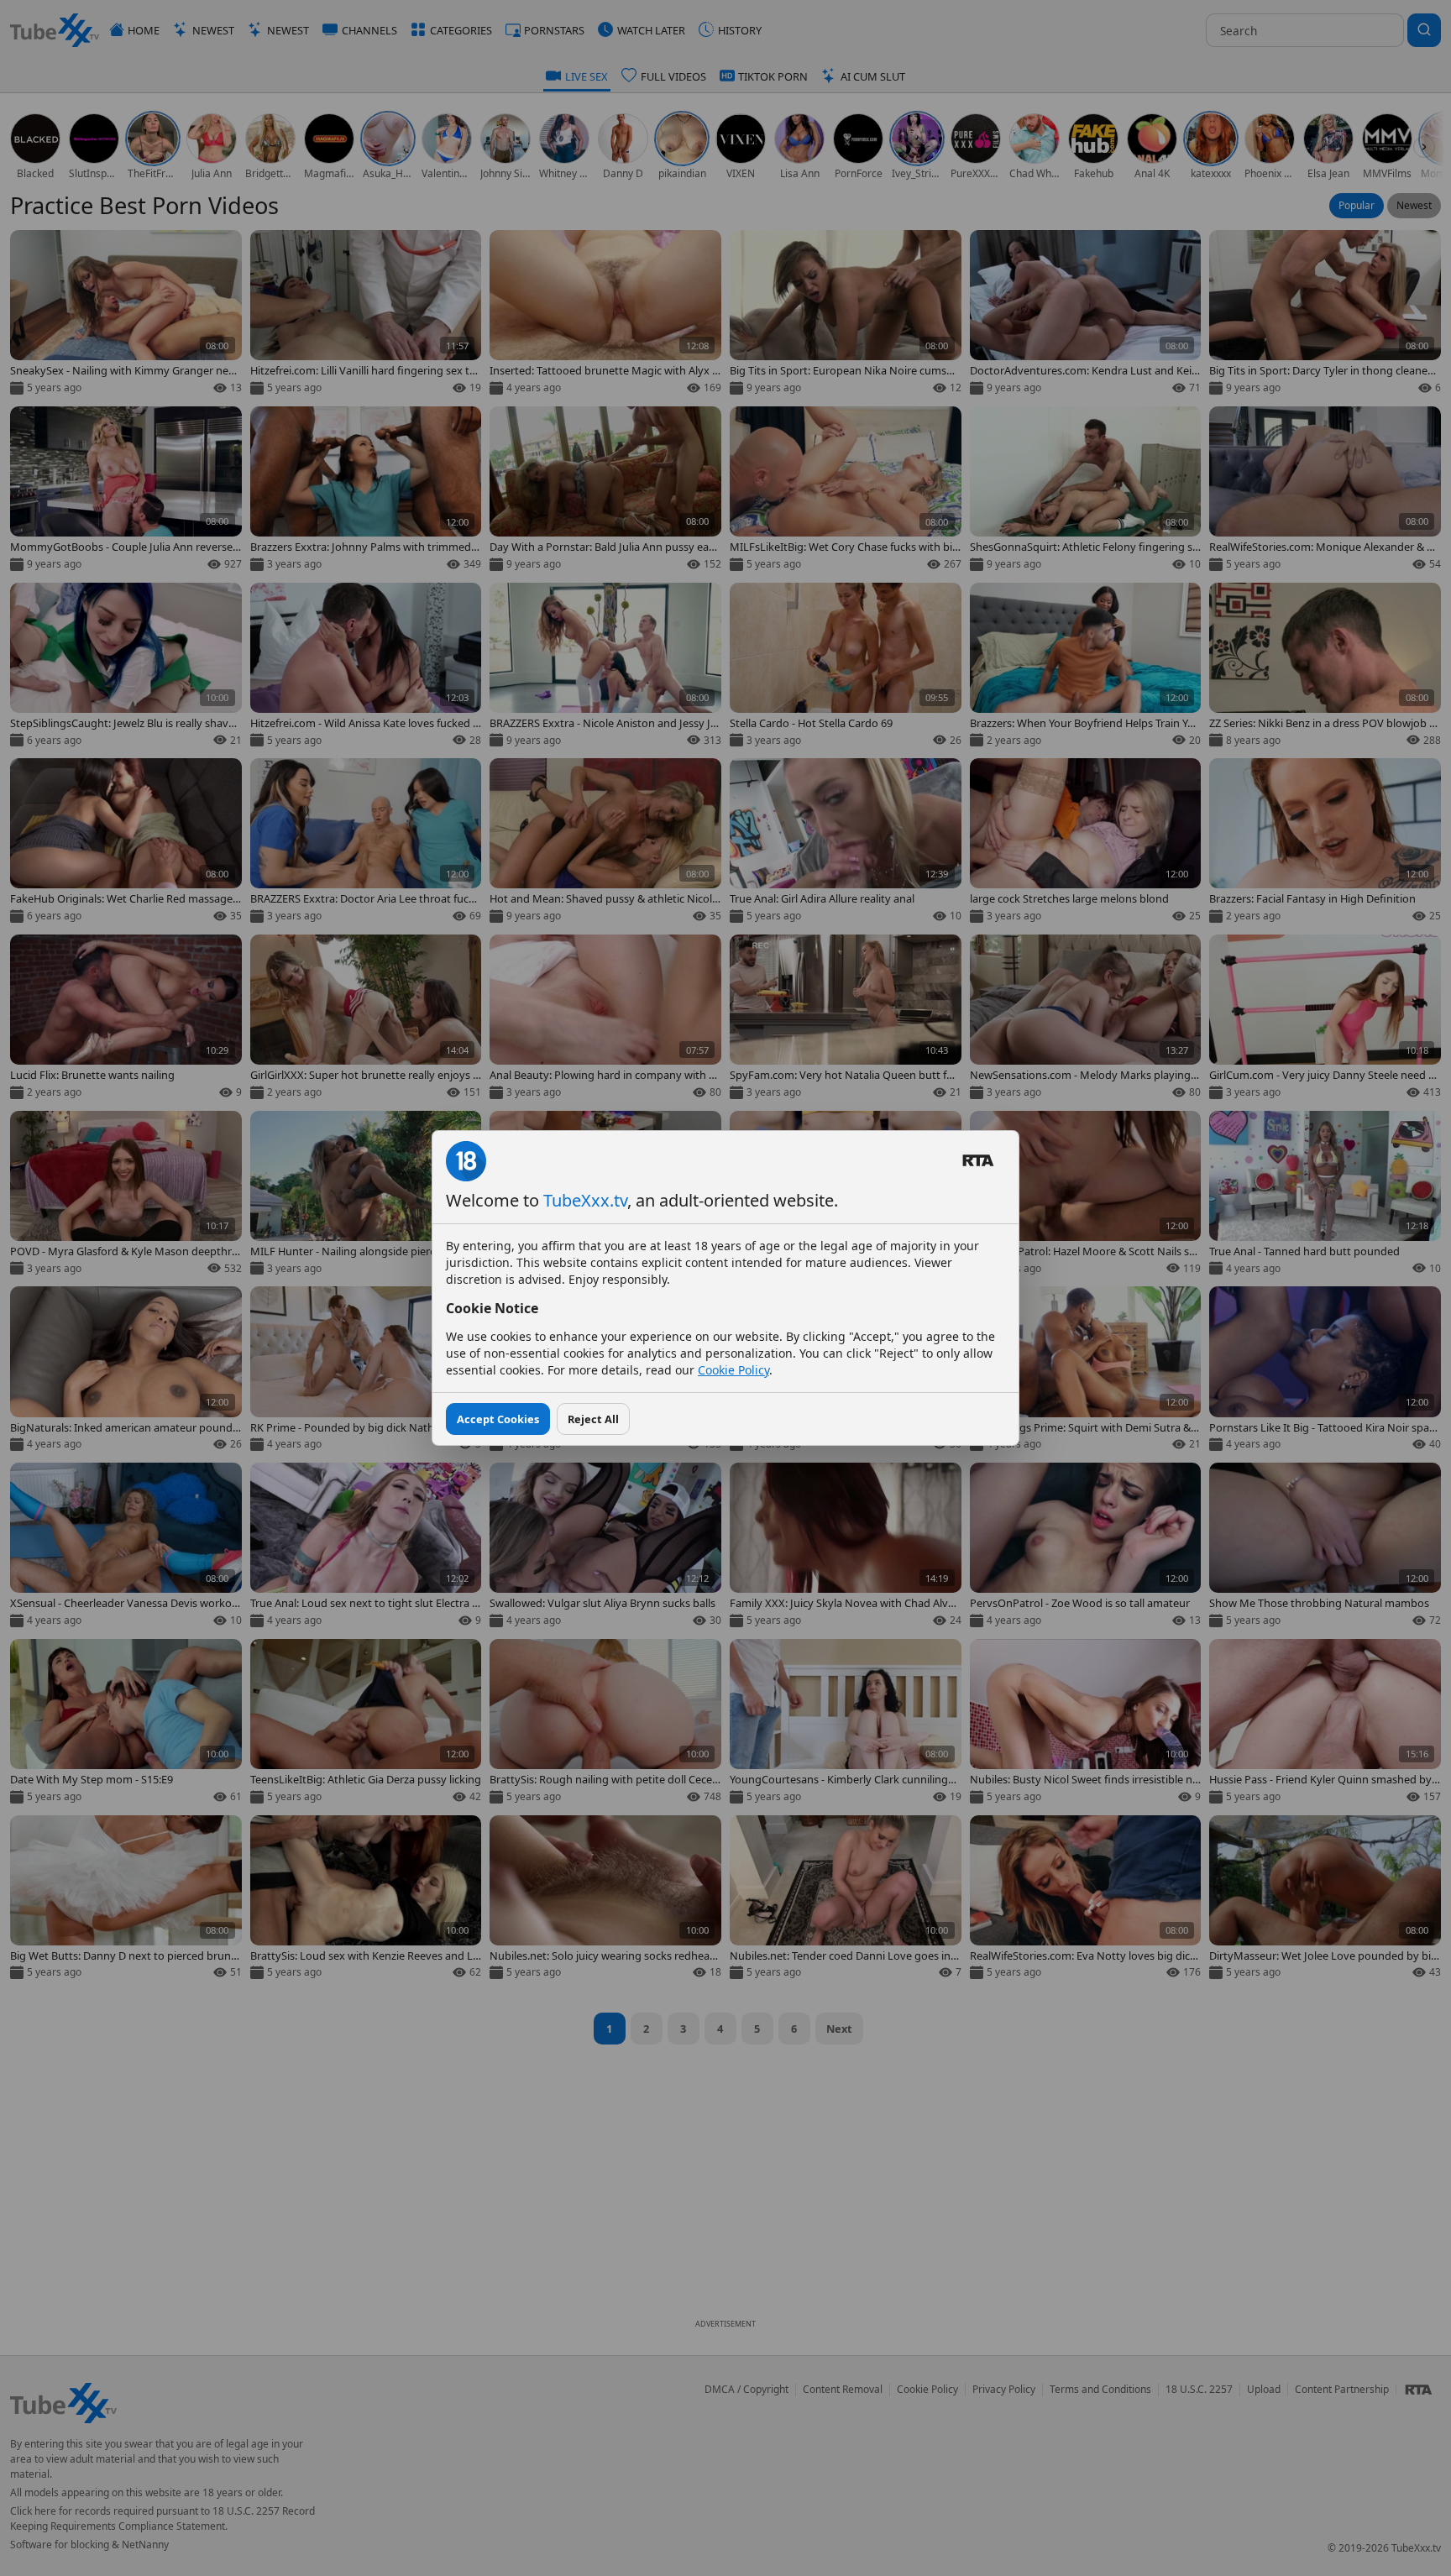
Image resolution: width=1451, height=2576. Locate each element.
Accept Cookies (498, 1419)
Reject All (593, 1419)
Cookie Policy (733, 1370)
